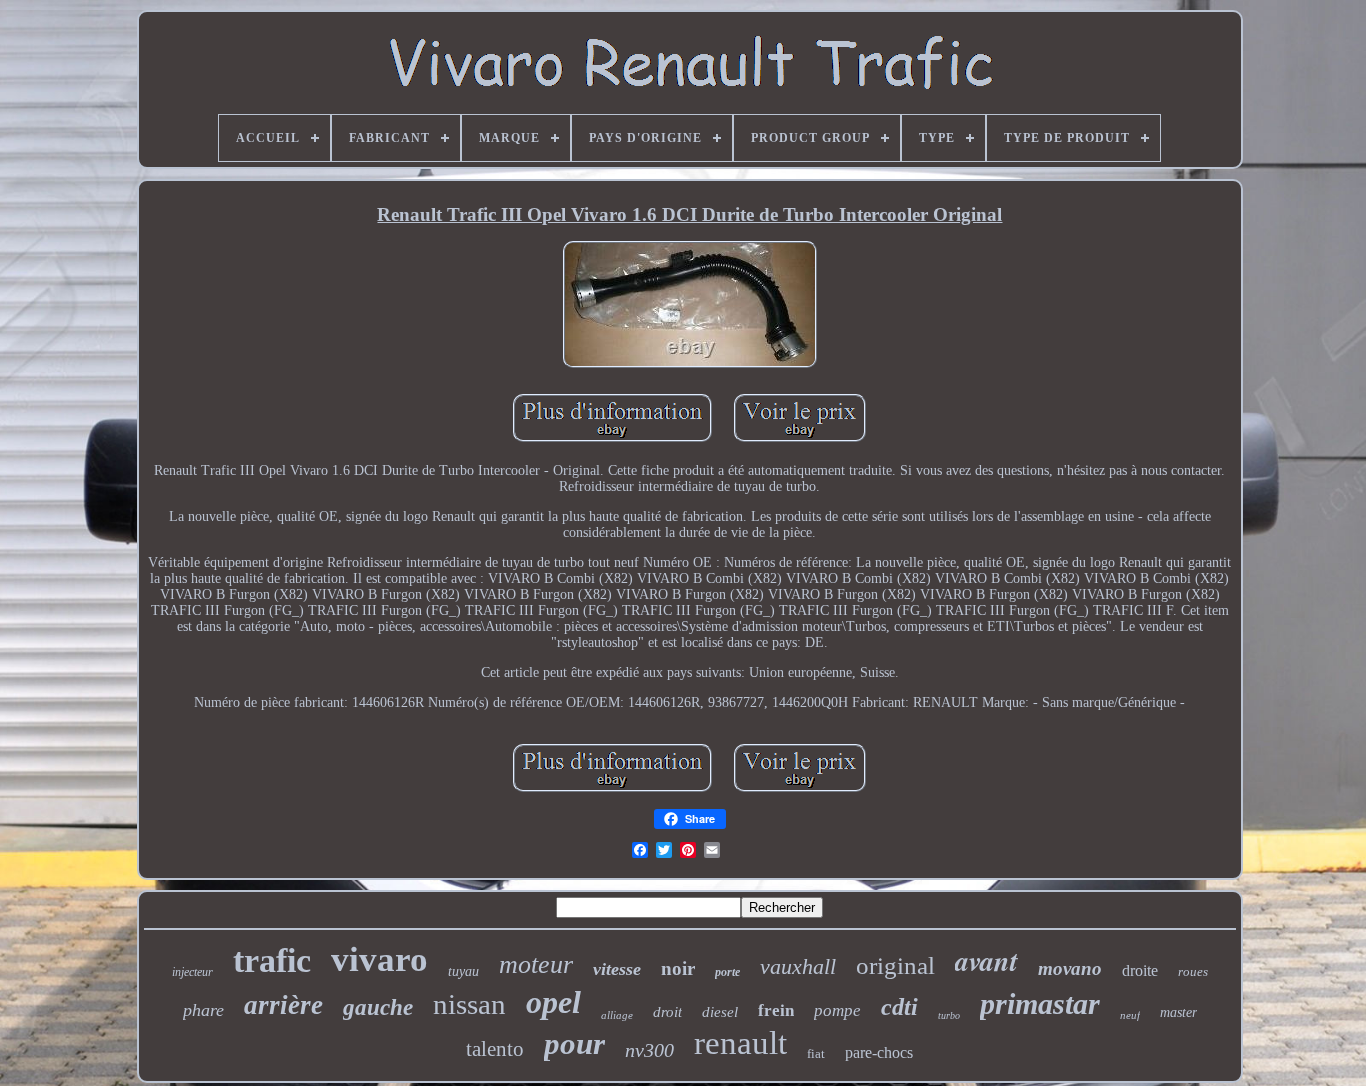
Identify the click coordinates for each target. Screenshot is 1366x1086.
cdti (899, 1007)
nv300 (649, 1050)
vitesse (617, 969)
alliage (617, 1015)
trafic (272, 960)
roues (1193, 971)
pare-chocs (879, 1052)
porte (727, 972)
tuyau (463, 971)
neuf (1130, 1015)
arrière (283, 1005)
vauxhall (798, 966)
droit (667, 1012)
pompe (837, 1010)
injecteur (192, 972)
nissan (469, 1004)
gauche (378, 1007)
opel (553, 1002)
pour (574, 1043)
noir (678, 968)
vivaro (379, 959)
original (895, 965)
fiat (816, 1053)
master (1178, 1012)
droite (1140, 970)
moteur (536, 964)
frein (776, 1010)
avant (986, 960)
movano (1070, 968)
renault (740, 1043)
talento (495, 1049)
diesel (720, 1012)
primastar (1040, 1003)
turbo (949, 1015)
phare (203, 1010)
